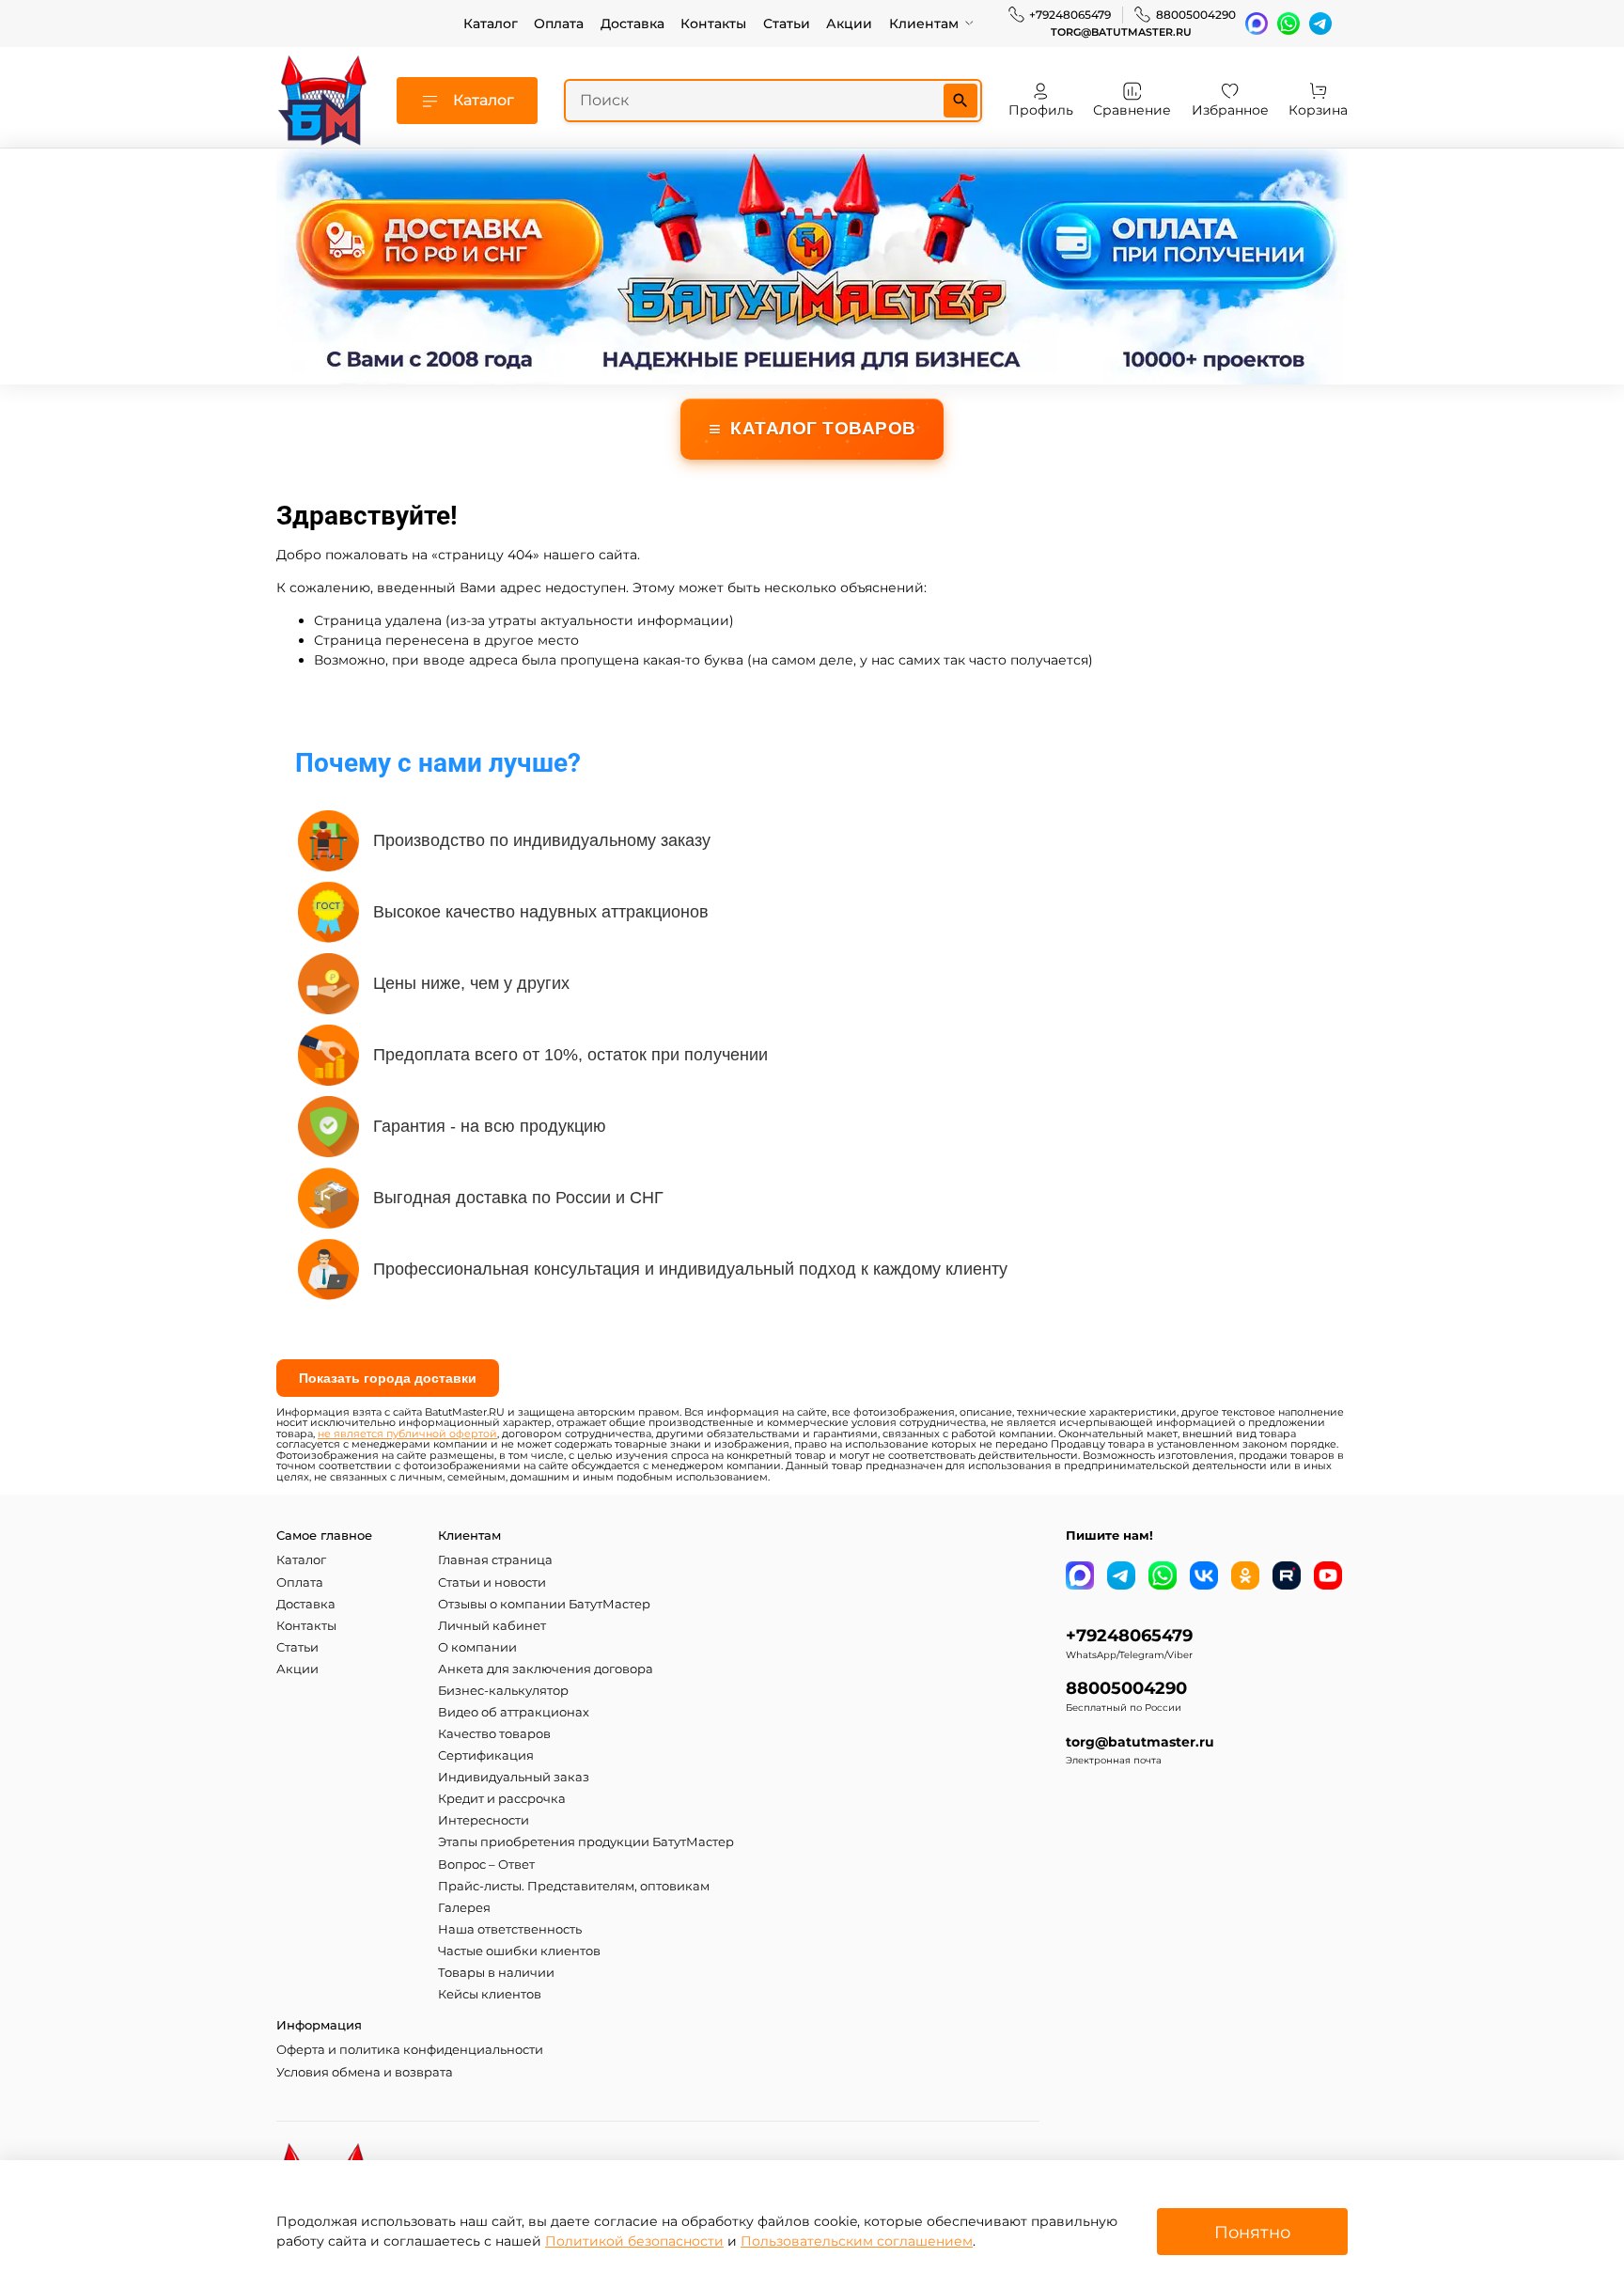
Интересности (484, 1820)
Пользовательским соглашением (857, 2241)
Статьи (787, 24)
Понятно (1252, 2232)
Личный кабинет (492, 1626)
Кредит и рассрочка (502, 1799)
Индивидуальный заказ (514, 1777)
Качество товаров (494, 1734)
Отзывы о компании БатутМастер (544, 1604)
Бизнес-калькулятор (503, 1691)
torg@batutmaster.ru (1121, 32)
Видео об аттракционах (514, 1712)
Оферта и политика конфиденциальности (410, 2050)
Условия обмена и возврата (365, 2072)
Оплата (559, 24)
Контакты (713, 24)
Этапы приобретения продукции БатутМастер (586, 1842)
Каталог (491, 24)
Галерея (464, 1908)
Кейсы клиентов (490, 1994)
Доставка (632, 24)
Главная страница (495, 1560)
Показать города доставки (388, 1378)
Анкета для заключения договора (546, 1669)
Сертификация (486, 1755)
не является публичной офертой (407, 1434)
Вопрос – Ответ (486, 1865)
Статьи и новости (492, 1583)
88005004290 (1196, 15)
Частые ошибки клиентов (519, 1951)
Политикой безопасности (634, 2241)
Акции (849, 24)
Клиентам (924, 24)
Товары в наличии (496, 1973)
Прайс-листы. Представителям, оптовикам (574, 1886)
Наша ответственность (510, 1929)
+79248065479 (1070, 15)
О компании (477, 1647)
